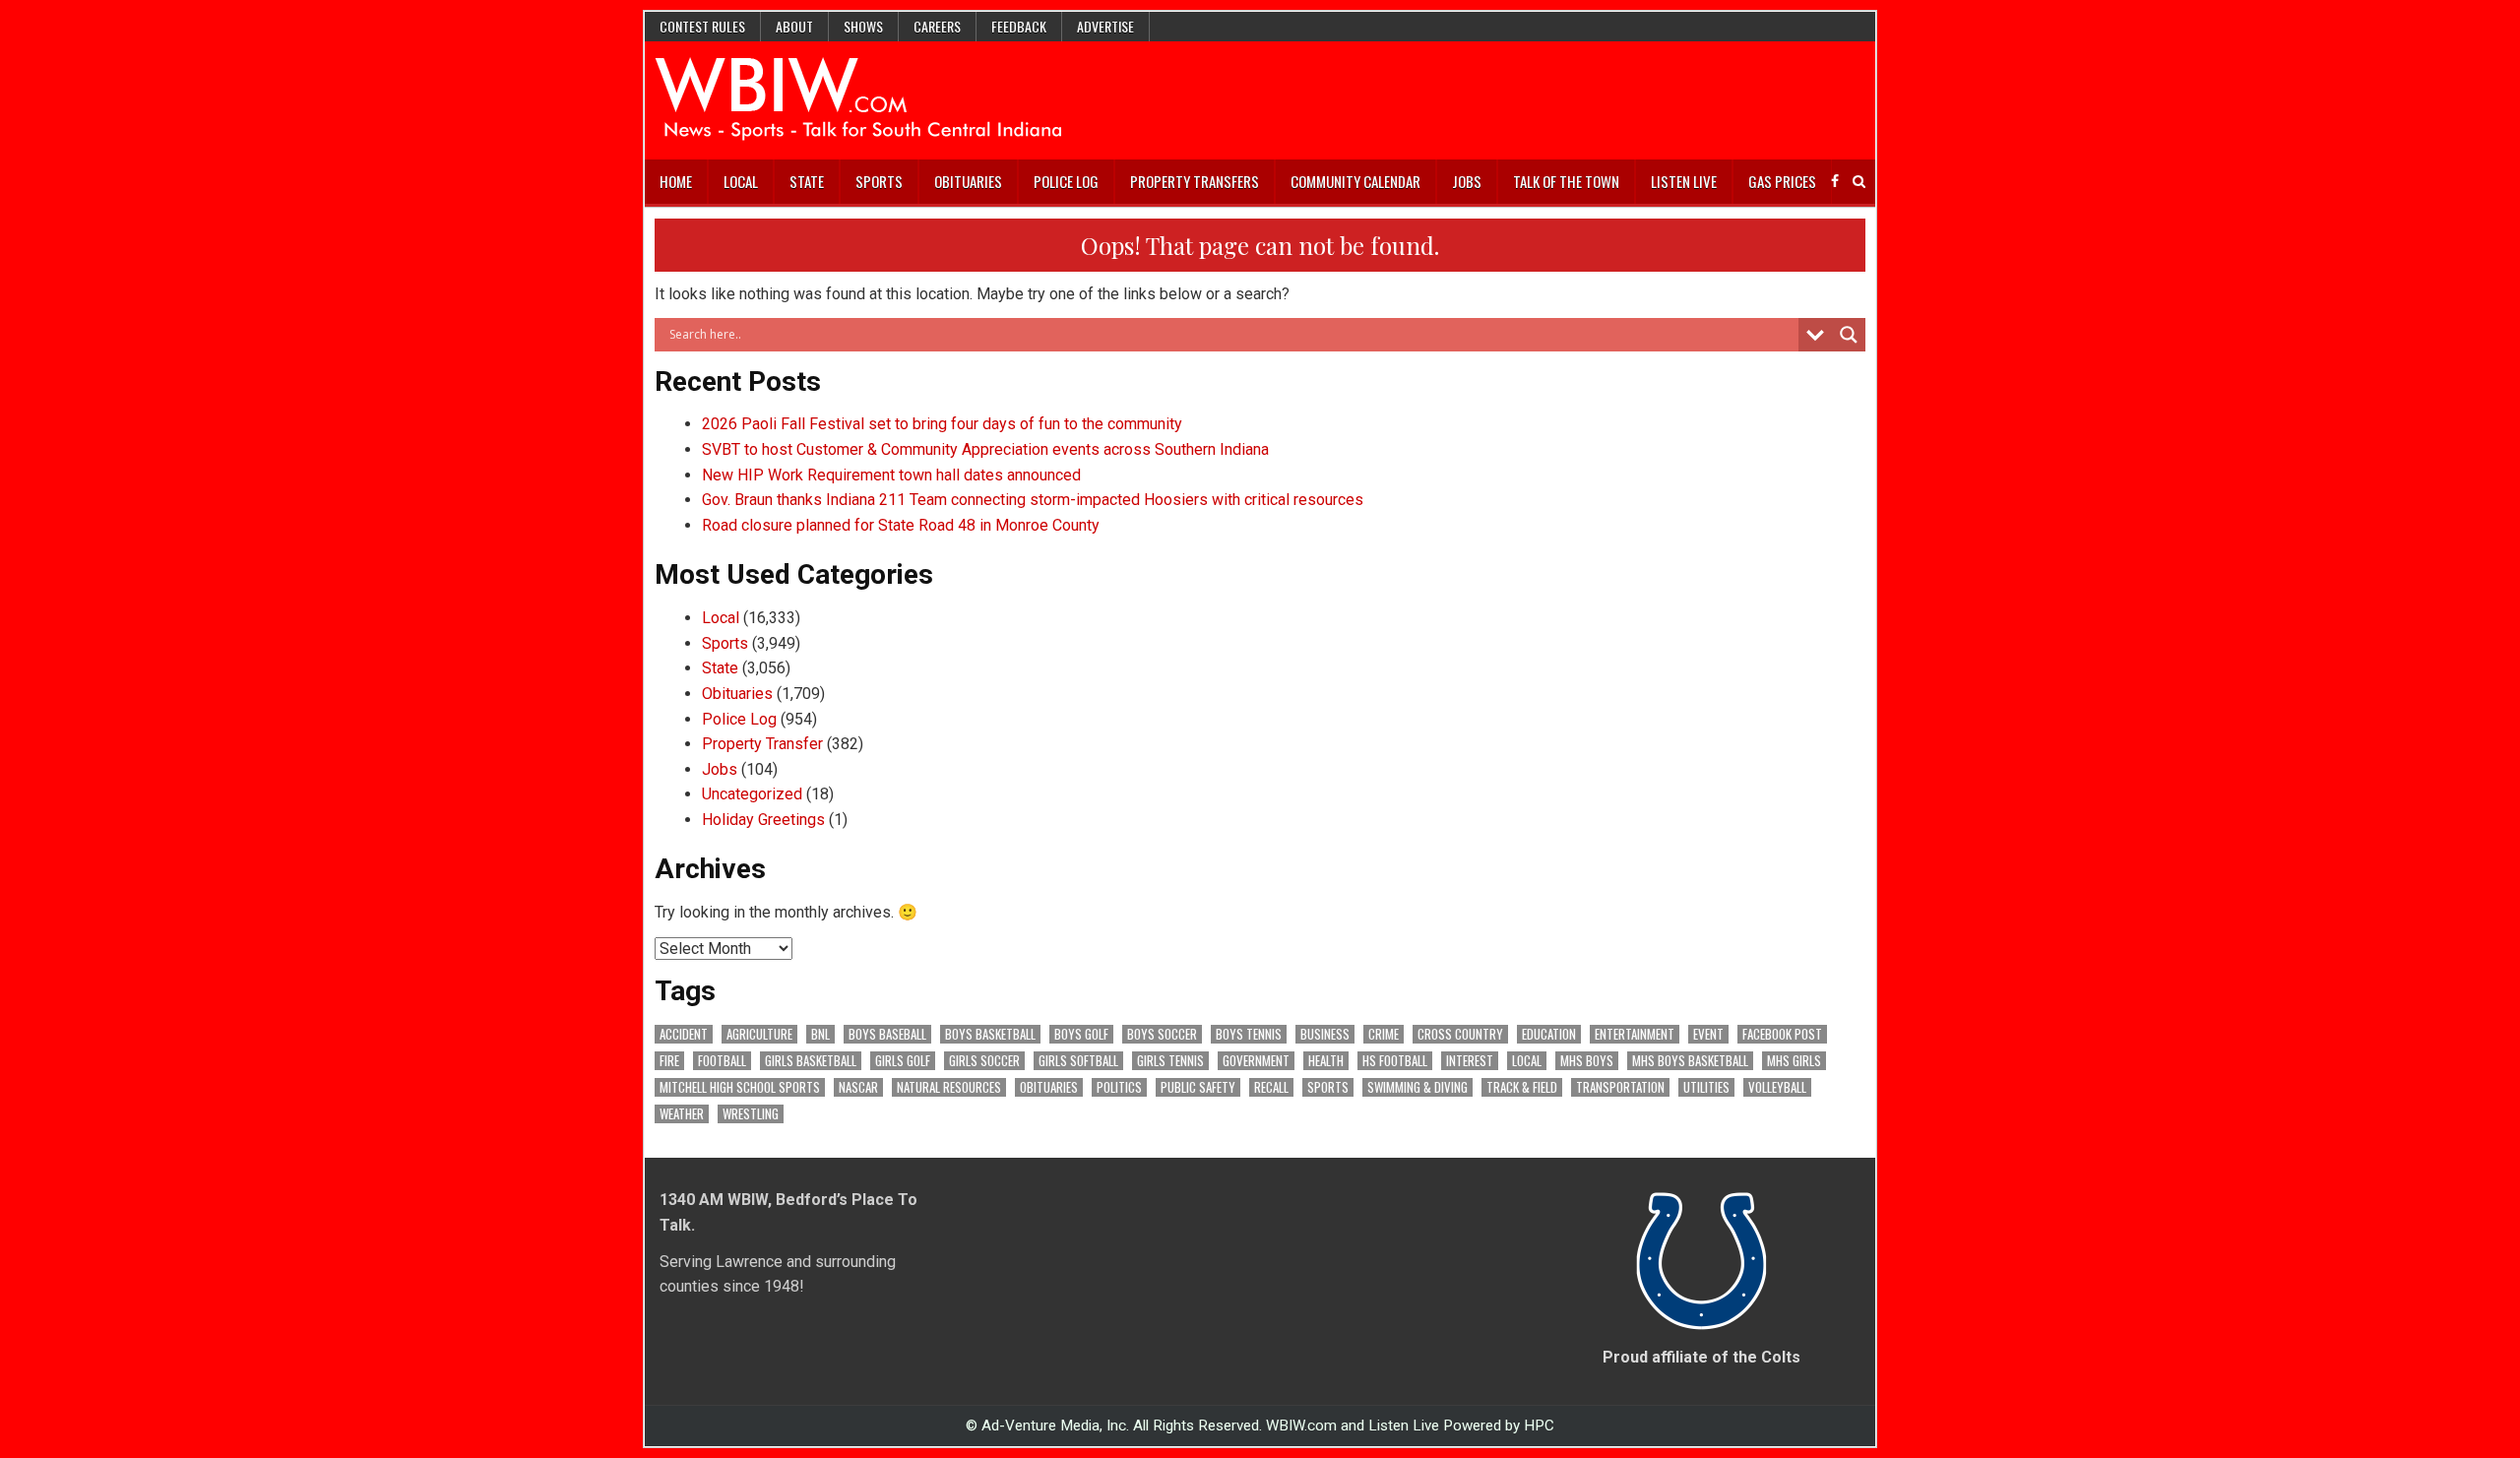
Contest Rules (702, 26)
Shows (863, 26)
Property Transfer (762, 744)
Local (741, 181)
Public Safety (1198, 1087)
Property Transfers (1195, 181)
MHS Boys (1587, 1061)
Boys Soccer (1162, 1034)
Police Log (1066, 181)
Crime (1384, 1034)
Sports (879, 181)
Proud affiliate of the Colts (1701, 1357)
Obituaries (968, 181)
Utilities (1706, 1087)
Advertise (1105, 26)
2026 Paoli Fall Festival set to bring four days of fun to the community (942, 424)
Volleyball (1777, 1087)
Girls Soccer (984, 1061)
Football (722, 1061)
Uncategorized (752, 794)
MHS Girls (1794, 1061)
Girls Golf (903, 1061)
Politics (1119, 1087)
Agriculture (759, 1034)
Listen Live (1684, 181)
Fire (669, 1061)
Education (1549, 1034)
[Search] (1859, 182)
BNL (820, 1034)
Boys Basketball (990, 1034)
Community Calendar (1355, 181)
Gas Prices (1782, 181)
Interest (1470, 1061)
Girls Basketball (811, 1061)
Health (1326, 1061)
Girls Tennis (1170, 1061)
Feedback (1019, 26)
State (807, 181)
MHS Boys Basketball (1690, 1061)
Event (1708, 1034)
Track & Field (1522, 1087)
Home (676, 181)
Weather (682, 1114)
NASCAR (858, 1087)
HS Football (1395, 1061)
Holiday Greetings (763, 820)
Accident (684, 1034)
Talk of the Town (1566, 181)
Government (1256, 1061)
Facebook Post (1782, 1034)
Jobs (1467, 181)
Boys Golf (1081, 1034)
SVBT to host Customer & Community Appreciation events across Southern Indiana (985, 449)
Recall (1271, 1087)
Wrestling (751, 1114)
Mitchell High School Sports (740, 1087)
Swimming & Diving (1417, 1087)
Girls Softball (1078, 1061)
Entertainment (1635, 1034)
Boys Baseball (887, 1034)
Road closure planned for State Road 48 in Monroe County (901, 525)
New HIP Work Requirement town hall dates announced (891, 475)
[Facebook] (1835, 182)
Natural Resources (949, 1087)
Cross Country (1460, 1034)
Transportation (1620, 1087)
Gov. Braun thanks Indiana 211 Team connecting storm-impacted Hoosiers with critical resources (1033, 500)
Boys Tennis (1249, 1034)
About (794, 26)
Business (1325, 1034)
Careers (937, 26)
